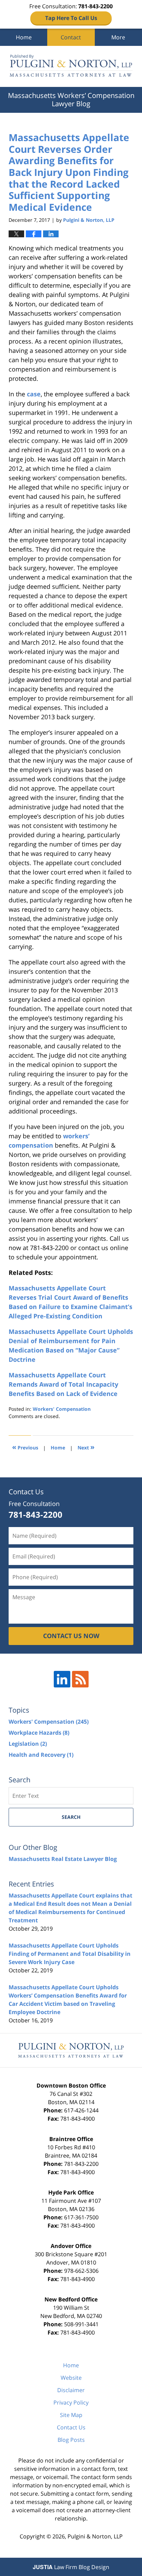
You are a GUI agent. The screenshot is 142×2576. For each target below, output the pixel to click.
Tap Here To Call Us (71, 18)
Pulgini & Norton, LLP (95, 2536)
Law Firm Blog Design (71, 2567)
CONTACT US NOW (71, 1636)
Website (71, 2378)
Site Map (71, 2415)
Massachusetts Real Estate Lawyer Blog (63, 1859)
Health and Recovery (41, 1755)
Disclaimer (71, 2390)
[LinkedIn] (62, 1679)
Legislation (28, 1744)
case (34, 394)
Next (86, 1447)
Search (71, 1817)
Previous (25, 1447)
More (118, 37)
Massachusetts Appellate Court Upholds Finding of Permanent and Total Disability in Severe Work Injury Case (70, 1954)
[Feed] (80, 1679)
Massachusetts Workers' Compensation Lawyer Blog (71, 66)
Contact (71, 37)
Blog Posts (71, 2440)
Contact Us (71, 2427)
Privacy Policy (71, 2402)
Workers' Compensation (62, 1409)
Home (24, 37)
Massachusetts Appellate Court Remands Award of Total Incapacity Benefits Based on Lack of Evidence (63, 1384)
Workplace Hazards (39, 1733)
